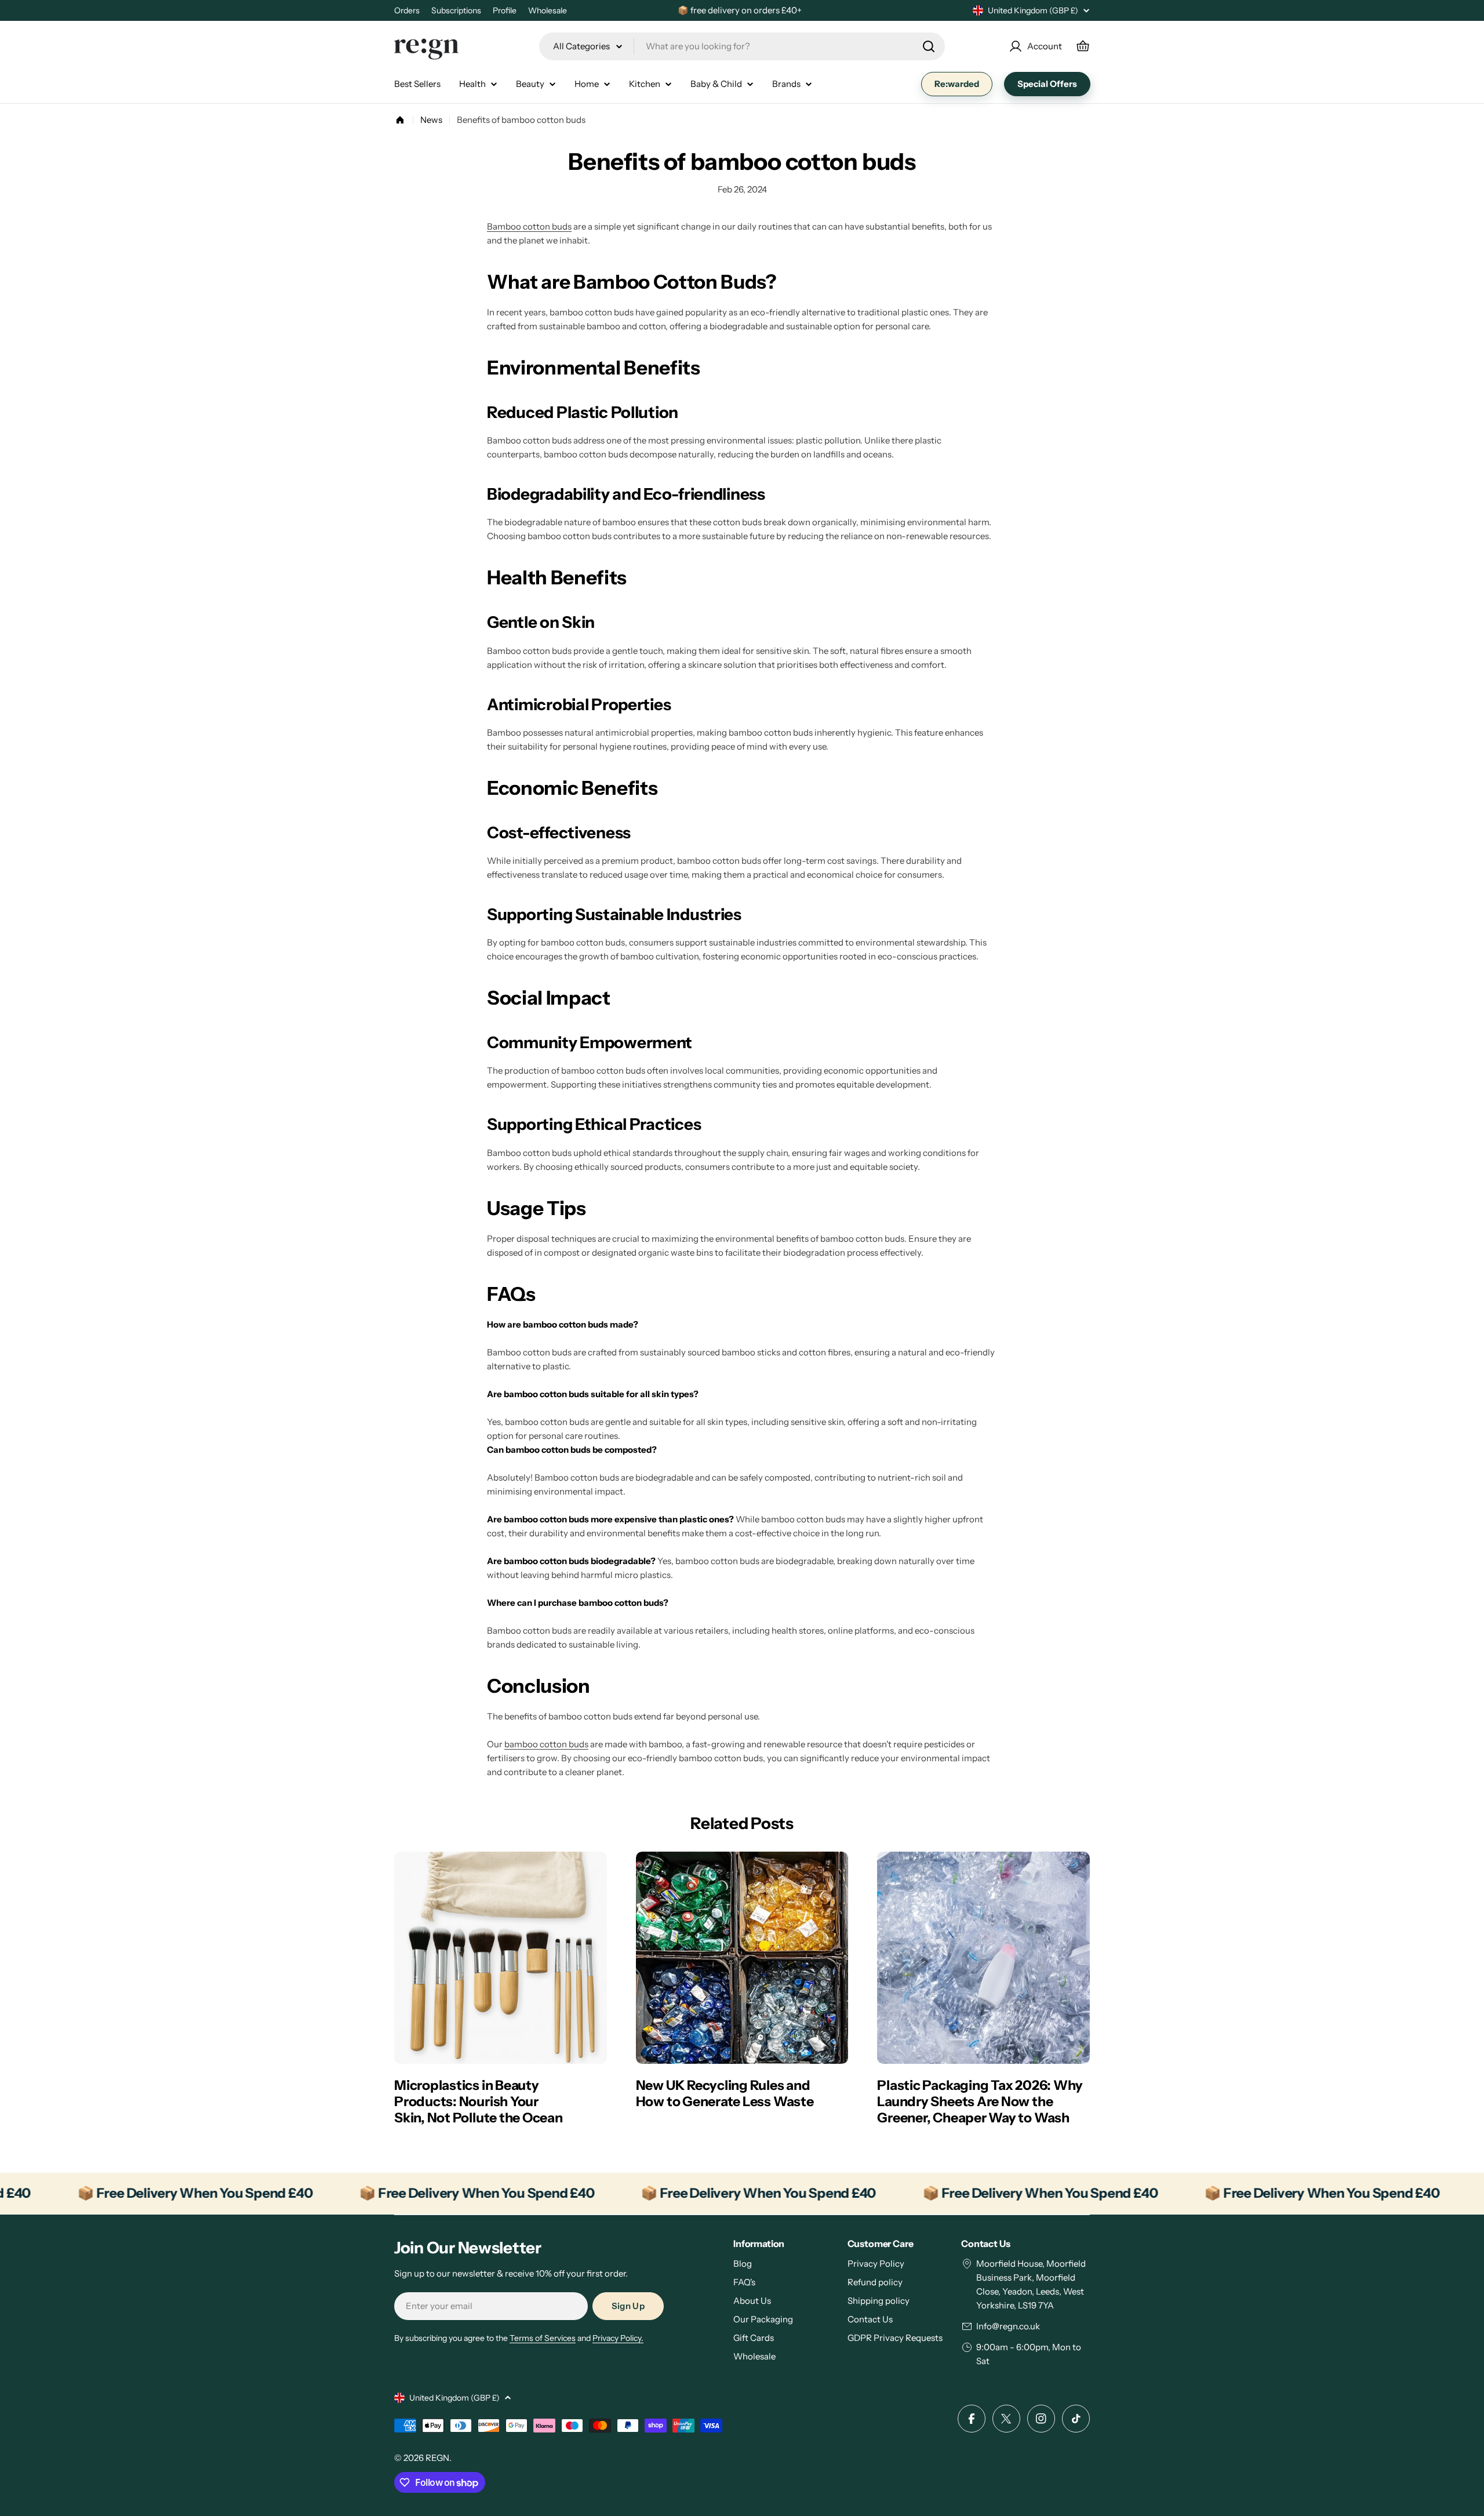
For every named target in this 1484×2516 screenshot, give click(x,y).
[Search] (929, 46)
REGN (437, 2458)
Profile (505, 10)
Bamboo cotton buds (529, 226)
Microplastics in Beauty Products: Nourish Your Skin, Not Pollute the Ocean (479, 2101)
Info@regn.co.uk (1008, 2326)
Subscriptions (456, 10)
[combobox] (742, 46)
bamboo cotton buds (546, 1744)
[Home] (400, 120)
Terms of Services (543, 2338)
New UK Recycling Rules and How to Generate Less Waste (725, 2093)
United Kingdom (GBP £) (1033, 10)
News (431, 120)
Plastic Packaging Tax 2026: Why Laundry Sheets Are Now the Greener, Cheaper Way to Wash (980, 2101)
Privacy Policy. (618, 2338)
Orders (407, 10)
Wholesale (548, 10)
